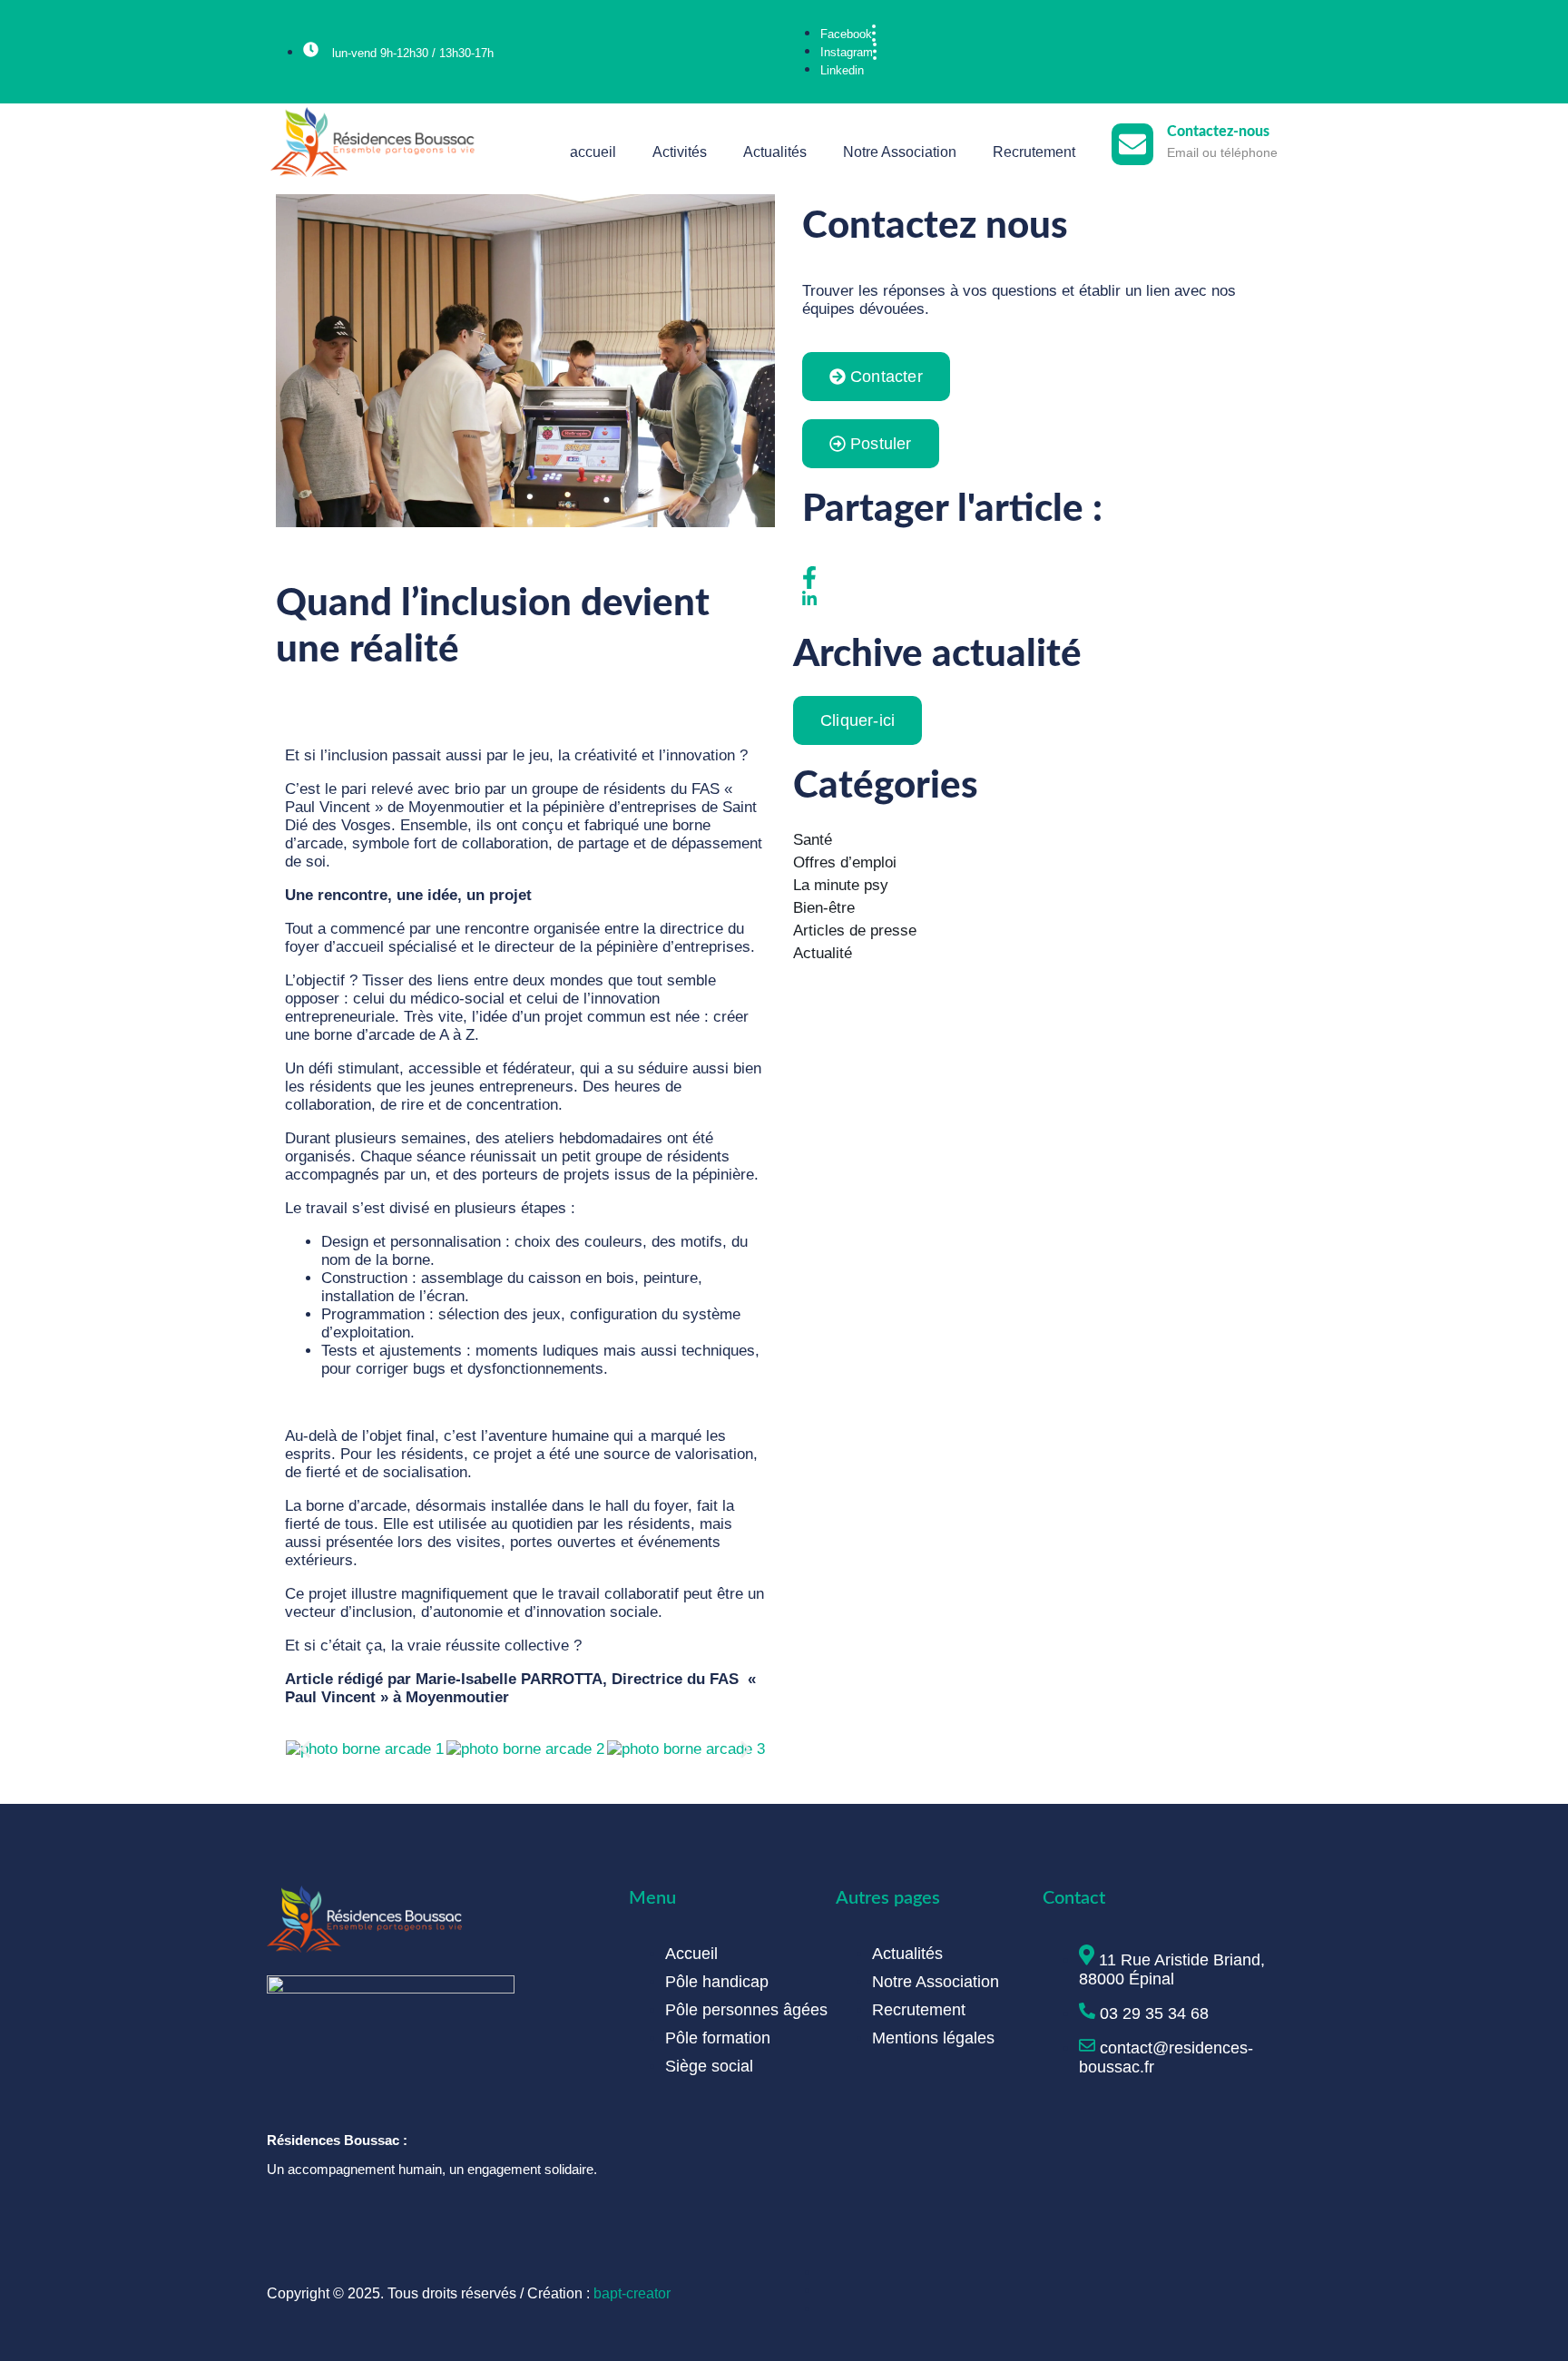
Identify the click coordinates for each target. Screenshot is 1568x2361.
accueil (593, 152)
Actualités (775, 152)
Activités (680, 152)
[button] (305, 1750)
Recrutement (1034, 152)
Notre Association (900, 152)
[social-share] (1043, 578)
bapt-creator (632, 2293)
